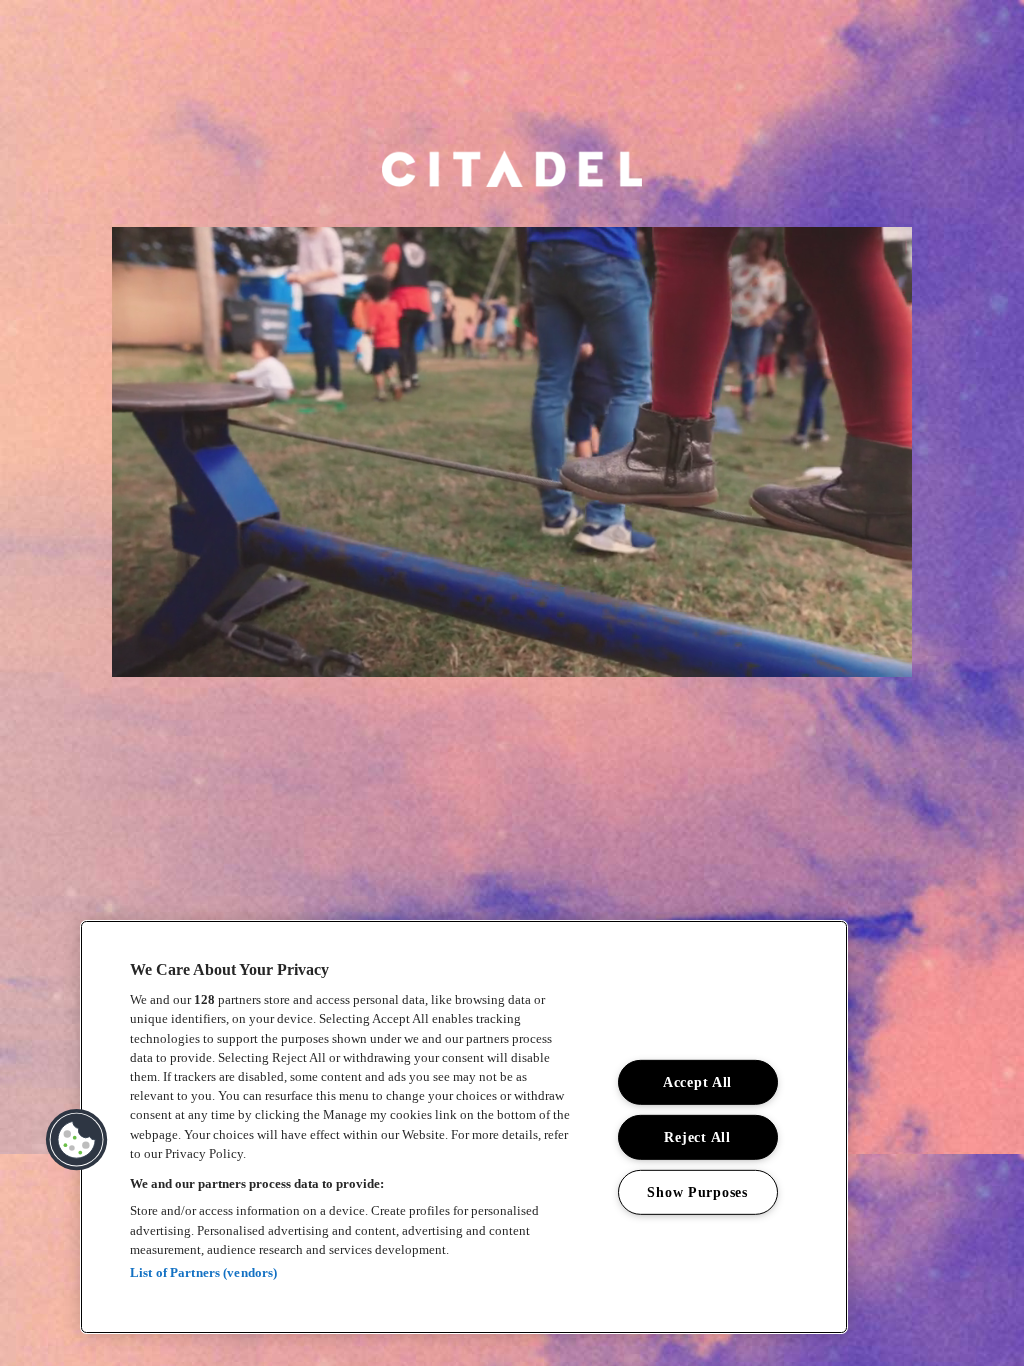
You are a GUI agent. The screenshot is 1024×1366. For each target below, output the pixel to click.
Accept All (697, 1082)
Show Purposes (697, 1191)
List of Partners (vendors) (203, 1272)
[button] (77, 1140)
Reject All (697, 1137)
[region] (464, 1127)
